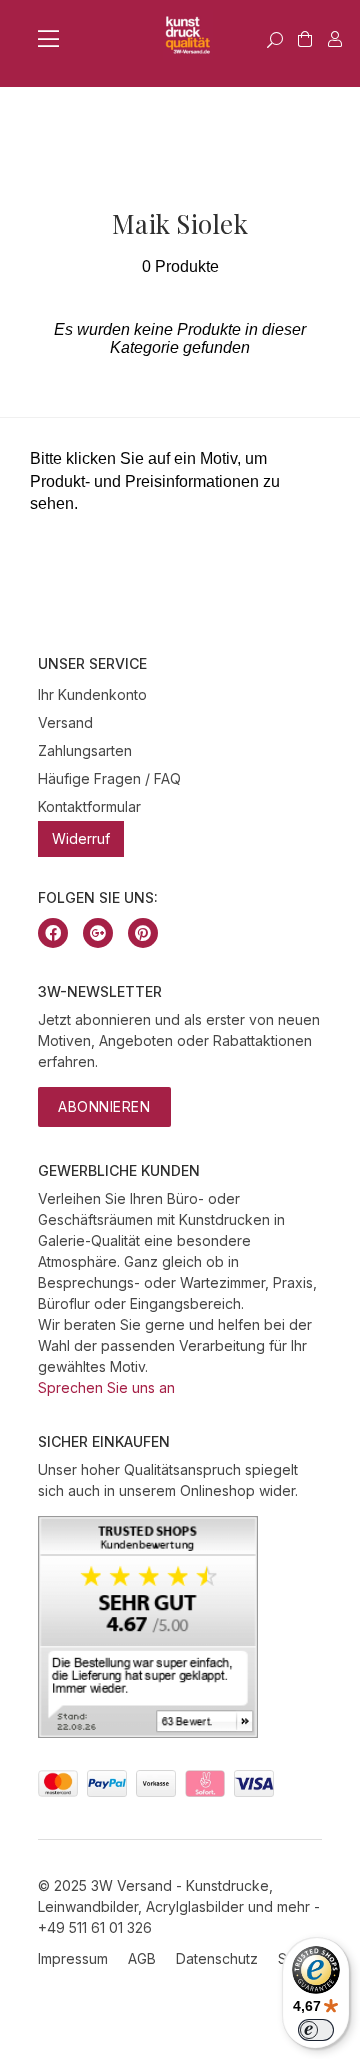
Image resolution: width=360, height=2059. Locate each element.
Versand (65, 722)
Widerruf (81, 838)
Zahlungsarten (85, 750)
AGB (142, 1958)
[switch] (316, 2030)
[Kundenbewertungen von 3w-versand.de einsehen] (148, 1732)
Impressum (73, 1958)
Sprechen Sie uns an (106, 1387)
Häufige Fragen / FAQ (109, 778)
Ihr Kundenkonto (92, 694)
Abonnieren (104, 1106)
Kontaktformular (89, 806)
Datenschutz (217, 1958)
